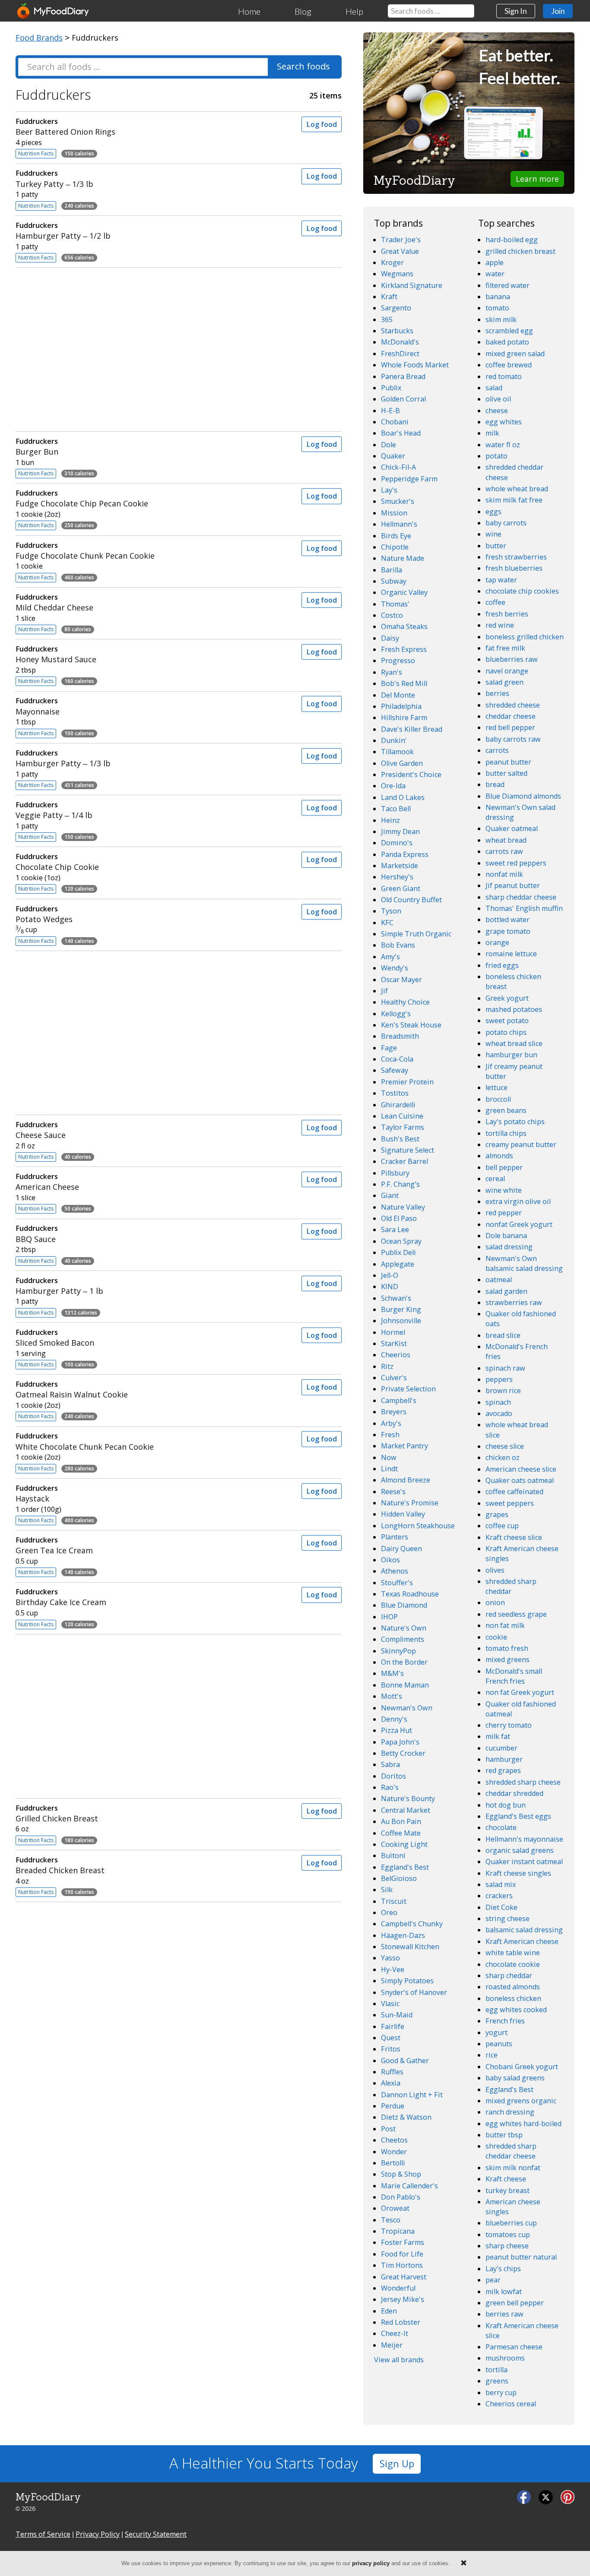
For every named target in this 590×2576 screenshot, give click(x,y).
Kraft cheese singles (518, 1873)
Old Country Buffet (411, 900)
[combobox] (431, 11)
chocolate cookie (513, 1964)
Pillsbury (395, 1173)
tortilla (496, 2370)
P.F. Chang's (400, 1184)
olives (495, 1570)
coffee (495, 602)
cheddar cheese (511, 716)
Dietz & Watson (406, 2117)
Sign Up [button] (397, 2464)
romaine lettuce (511, 954)
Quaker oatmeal (512, 828)
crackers (499, 1896)
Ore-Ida (393, 786)
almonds (499, 1156)
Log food (322, 124)
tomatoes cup (508, 2235)
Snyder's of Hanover (414, 1992)
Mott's (392, 1696)
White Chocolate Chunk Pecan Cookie (85, 1441)
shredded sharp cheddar (511, 1586)
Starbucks (397, 331)
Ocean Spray (401, 1241)
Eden (389, 2311)
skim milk (501, 319)
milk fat (498, 1736)
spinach (498, 1402)
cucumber (501, 1748)
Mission (394, 513)
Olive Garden (402, 763)
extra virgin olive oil (518, 1201)
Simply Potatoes (407, 1981)
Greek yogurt (507, 998)
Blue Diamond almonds (523, 796)
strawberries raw (514, 1302)
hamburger (504, 1759)
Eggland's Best (405, 1867)
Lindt (389, 1469)
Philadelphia (401, 706)
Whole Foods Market (415, 365)
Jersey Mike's (403, 2299)
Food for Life (402, 2254)
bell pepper (504, 1167)
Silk (387, 1890)
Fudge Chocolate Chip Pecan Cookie (82, 498)
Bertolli (393, 2163)
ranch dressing (510, 2112)
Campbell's (399, 1400)
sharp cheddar (509, 1975)
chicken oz (503, 1457)
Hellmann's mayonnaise (524, 1839)
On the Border (404, 1662)
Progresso (398, 661)
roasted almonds (513, 1987)
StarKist (394, 1343)
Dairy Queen (401, 1549)
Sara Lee (395, 1230)
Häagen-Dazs (403, 1935)
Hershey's (397, 877)
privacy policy (371, 2563)
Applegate (398, 1264)
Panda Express (405, 854)
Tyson (391, 911)
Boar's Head (401, 433)
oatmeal (499, 1280)
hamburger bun (511, 1055)
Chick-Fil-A (398, 467)
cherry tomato (509, 1725)
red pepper (504, 1213)
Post (388, 2129)
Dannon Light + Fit (412, 2095)
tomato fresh (507, 1648)
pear (493, 2280)
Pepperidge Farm (409, 479)
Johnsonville (401, 1321)
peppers (499, 1379)
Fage (389, 1048)
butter (496, 546)
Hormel (393, 1332)
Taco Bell (396, 809)
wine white (504, 1190)
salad (494, 388)
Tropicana (398, 2231)
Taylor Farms (403, 1127)
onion (495, 1602)
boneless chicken (513, 1998)
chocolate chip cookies (522, 591)
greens (497, 2381)
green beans (506, 1110)
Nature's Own (404, 1628)
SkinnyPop (398, 1651)
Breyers (394, 1412)
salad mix (501, 1884)
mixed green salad (515, 354)
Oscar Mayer (401, 980)
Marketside (400, 866)
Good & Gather (405, 2061)
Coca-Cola (397, 1059)
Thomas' (395, 604)
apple (495, 262)
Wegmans (397, 274)
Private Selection (408, 1389)
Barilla (392, 570)
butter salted (506, 773)
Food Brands (39, 38)
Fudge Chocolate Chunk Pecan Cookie (85, 551)
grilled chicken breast (520, 251)
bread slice (503, 1335)
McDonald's (400, 342)
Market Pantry (404, 1446)
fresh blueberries (514, 568)
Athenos (395, 1571)
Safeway (395, 1070)
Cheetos (394, 2140)
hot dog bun (506, 1805)
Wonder (394, 2152)
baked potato (507, 342)
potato (496, 456)
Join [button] (558, 11)
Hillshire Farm (404, 717)
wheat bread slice (514, 1043)
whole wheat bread (517, 489)
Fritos (391, 2049)
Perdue (393, 2106)
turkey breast (508, 2190)
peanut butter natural (521, 2257)
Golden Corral (403, 399)
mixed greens (508, 1659)
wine (493, 534)
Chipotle (395, 547)
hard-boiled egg (512, 240)
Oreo (389, 1912)
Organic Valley (404, 592)
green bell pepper (515, 2303)
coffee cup (502, 1526)
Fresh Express (404, 649)
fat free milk (505, 648)
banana (498, 297)
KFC (387, 923)
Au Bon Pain (401, 1821)
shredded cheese (513, 705)
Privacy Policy (98, 2534)
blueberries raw (512, 659)
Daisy (390, 638)
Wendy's (395, 968)
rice (492, 2055)
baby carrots (506, 523)
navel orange (507, 671)
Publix (391, 388)
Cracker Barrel (404, 1161)
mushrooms (505, 2358)
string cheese (508, 1919)
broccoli (498, 1099)
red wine (500, 625)
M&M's (392, 1673)
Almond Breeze (406, 1480)
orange (497, 942)
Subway (394, 581)
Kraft (389, 297)
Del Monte (398, 695)
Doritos (393, 1776)
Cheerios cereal (511, 2404)
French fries (505, 2021)
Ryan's (392, 672)
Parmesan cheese (514, 2347)
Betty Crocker (403, 1753)
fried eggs (502, 965)
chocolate (501, 1827)
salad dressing (509, 1247)
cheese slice (505, 1446)
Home (249, 11)
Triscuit (394, 1901)
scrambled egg (509, 331)
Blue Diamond (404, 1605)
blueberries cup (511, 2223)
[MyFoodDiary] (54, 11)
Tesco (391, 2220)
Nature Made (403, 558)
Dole (389, 445)
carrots (497, 750)
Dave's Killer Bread (412, 729)
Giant (390, 1195)
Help (354, 11)
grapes (497, 1514)
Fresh (390, 1435)
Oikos (390, 1560)
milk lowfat (504, 2292)
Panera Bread (403, 376)
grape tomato (508, 931)
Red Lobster (401, 2322)
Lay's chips (503, 2269)
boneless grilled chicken (525, 637)
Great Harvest (404, 2277)
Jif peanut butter (513, 885)
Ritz (387, 1366)
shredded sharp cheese (523, 1782)
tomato (497, 308)
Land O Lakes (403, 797)
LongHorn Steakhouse (418, 1526)
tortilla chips (506, 1133)
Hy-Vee (393, 1969)
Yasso (390, 1958)
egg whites (504, 422)
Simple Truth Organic (416, 934)
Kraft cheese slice (514, 1537)
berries (497, 693)
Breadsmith (400, 1036)
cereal (495, 1179)
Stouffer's (397, 1583)
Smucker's (398, 501)
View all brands (399, 2360)
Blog (303, 11)
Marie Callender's (409, 2186)
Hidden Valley (403, 1514)
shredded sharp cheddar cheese (511, 2151)
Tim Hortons (402, 2265)
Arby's (391, 1423)
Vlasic (390, 2004)
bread (495, 784)
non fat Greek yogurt (520, 1692)
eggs (493, 512)
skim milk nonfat (513, 2168)
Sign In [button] (516, 11)
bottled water (508, 920)
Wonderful (398, 2288)
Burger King (401, 1309)
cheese (497, 411)
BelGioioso (399, 1878)
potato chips (506, 1032)
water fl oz (503, 445)
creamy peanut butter (521, 1144)
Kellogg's (396, 1014)
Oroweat (395, 2208)
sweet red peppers (516, 863)
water (495, 274)
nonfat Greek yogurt (519, 1224)
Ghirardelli (398, 1105)
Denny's (394, 1719)
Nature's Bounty (408, 1798)
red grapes (503, 1770)
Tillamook (397, 752)
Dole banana (506, 1236)
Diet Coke (501, 1907)
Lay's (389, 490)
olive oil (498, 399)
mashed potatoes (514, 1009)
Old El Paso (399, 1218)
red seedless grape (516, 1614)
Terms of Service (43, 2534)
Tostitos (395, 1093)
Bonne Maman (405, 1685)
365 (387, 319)
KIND (390, 1286)
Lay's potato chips (515, 1122)
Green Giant (401, 888)
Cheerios (396, 1355)
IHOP (389, 1617)
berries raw (504, 2314)
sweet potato (507, 1021)
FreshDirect (400, 354)
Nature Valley (403, 1207)
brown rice (503, 1391)
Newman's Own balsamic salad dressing (524, 1263)
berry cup (501, 2393)
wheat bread (506, 840)
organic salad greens (520, 1850)
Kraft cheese (506, 2179)
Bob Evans (398, 945)
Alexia (391, 2083)
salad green (504, 682)
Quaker (393, 456)
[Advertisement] (178, 348)
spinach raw (505, 1368)
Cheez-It (395, 2333)
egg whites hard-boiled (523, 2124)
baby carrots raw (513, 739)
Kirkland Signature (412, 285)
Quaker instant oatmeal (524, 1862)
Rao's (390, 1787)
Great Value (400, 251)
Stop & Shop (401, 2174)
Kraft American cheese (522, 1941)
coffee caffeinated (514, 1492)
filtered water (508, 285)
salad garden (506, 1291)
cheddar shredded (514, 1793)
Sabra (390, 1764)
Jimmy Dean (400, 831)
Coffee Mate (401, 1833)
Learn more (537, 179)
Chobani (395, 422)
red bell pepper (510, 727)
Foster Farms (403, 2242)
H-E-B (390, 411)
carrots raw (504, 851)
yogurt (496, 2032)
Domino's (397, 843)
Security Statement (156, 2534)
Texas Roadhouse (410, 1594)
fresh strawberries (516, 557)
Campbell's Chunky (412, 1924)
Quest (391, 2038)
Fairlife (393, 2026)
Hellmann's (399, 524)
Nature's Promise (410, 1503)
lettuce (496, 1087)
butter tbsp (504, 2135)
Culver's (394, 1378)
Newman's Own (407, 1708)
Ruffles (392, 2072)
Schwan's (396, 1298)
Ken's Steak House (411, 1025)
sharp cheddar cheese (521, 897)
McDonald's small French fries (514, 1676)
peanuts (499, 2044)
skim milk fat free (514, 500)
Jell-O (390, 1275)
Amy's (390, 957)
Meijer (392, 2345)
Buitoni (393, 1855)
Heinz (390, 820)
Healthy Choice (405, 1002)
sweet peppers (510, 1503)
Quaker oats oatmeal (520, 1480)
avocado (499, 1413)
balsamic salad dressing (524, 1930)
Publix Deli (398, 1252)
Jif (384, 991)
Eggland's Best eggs (518, 1816)
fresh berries (507, 614)
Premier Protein (407, 1082)
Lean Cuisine (402, 1116)
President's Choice (411, 774)
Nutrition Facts (36, 153)
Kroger (392, 262)
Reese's (393, 1492)
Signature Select (408, 1150)
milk (492, 433)
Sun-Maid (397, 2015)
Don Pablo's (401, 2197)
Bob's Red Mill (404, 683)
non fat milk (505, 1625)
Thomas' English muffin (524, 908)
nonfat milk (504, 874)
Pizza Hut (397, 1730)
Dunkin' (394, 740)
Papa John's (400, 1742)
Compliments (403, 1639)
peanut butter (508, 762)
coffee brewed (509, 365)
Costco (392, 615)
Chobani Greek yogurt (522, 2067)
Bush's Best (400, 1139)
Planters (395, 1537)
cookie (496, 1637)
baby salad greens (515, 2078)
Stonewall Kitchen (410, 1947)
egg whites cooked (516, 2010)
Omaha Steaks (404, 626)
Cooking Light (404, 1844)
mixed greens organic (521, 2101)
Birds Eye (396, 536)
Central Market (406, 1810)
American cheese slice (521, 1469)
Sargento (396, 308)
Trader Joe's (401, 240)
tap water (501, 580)
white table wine (513, 1953)
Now (389, 1457)
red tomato (504, 376)
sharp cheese (507, 2246)
